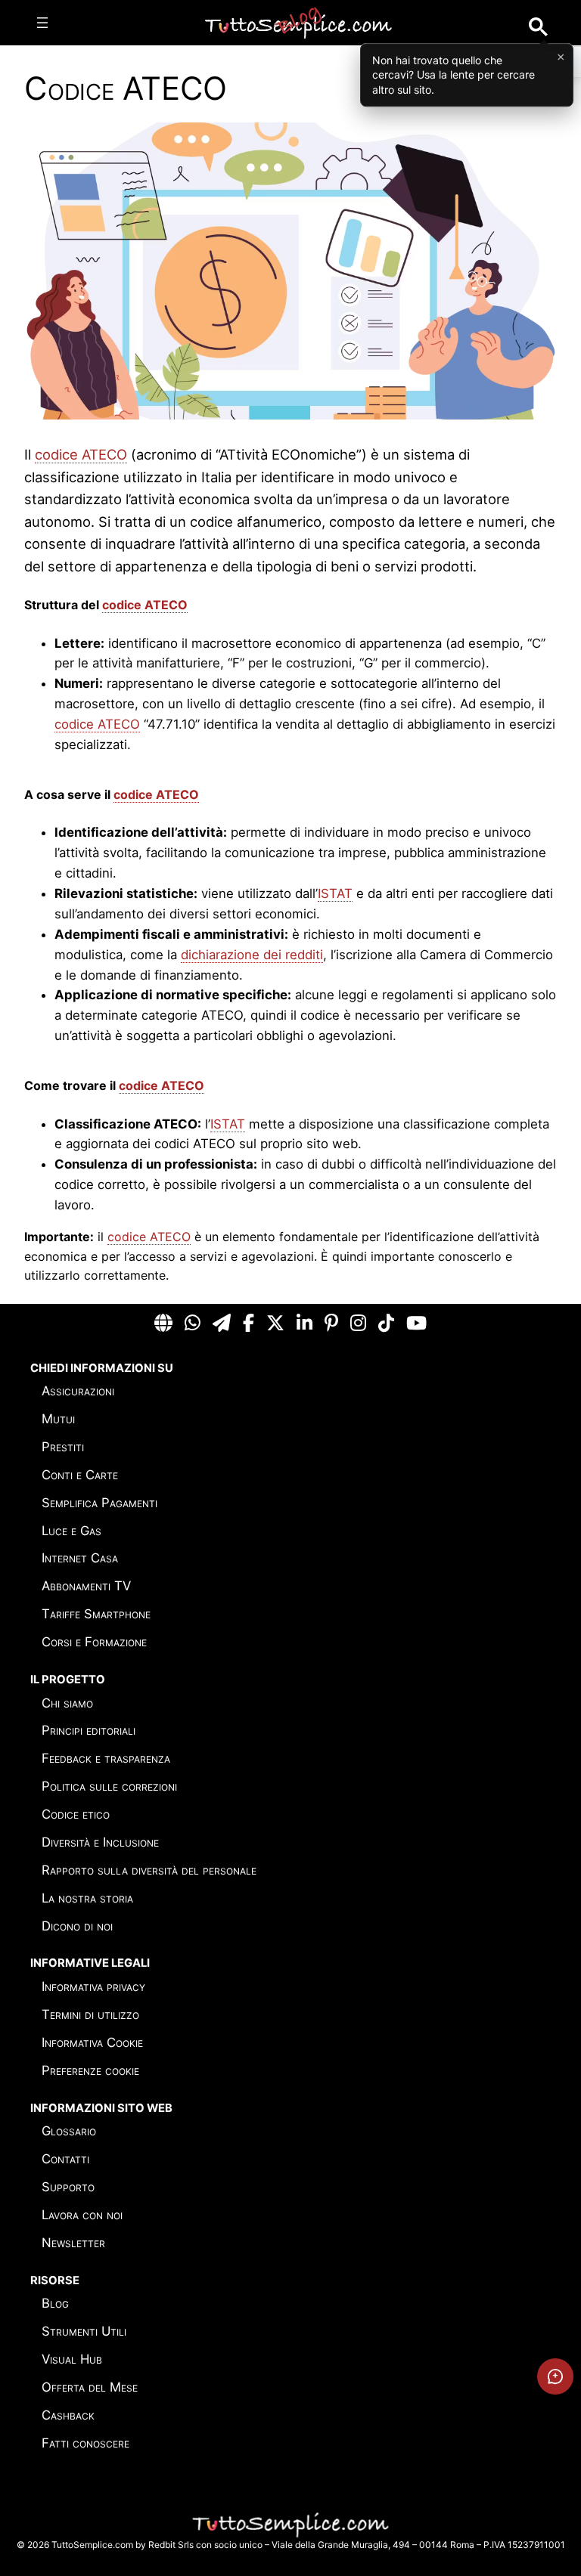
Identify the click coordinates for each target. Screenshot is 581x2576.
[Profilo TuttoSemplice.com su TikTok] (386, 1324)
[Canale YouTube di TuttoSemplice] (416, 1324)
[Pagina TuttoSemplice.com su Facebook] (249, 1324)
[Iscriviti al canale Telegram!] (222, 1324)
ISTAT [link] (335, 893)
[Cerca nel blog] (538, 27)
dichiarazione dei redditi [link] (252, 955)
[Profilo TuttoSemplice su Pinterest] (331, 1324)
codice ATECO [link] (81, 454)
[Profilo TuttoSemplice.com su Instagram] (358, 1324)
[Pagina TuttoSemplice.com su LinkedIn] (304, 1324)
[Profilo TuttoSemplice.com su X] (275, 1324)
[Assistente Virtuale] (555, 2376)
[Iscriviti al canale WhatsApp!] (193, 1324)
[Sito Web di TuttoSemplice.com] (163, 1324)
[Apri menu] (42, 23)
